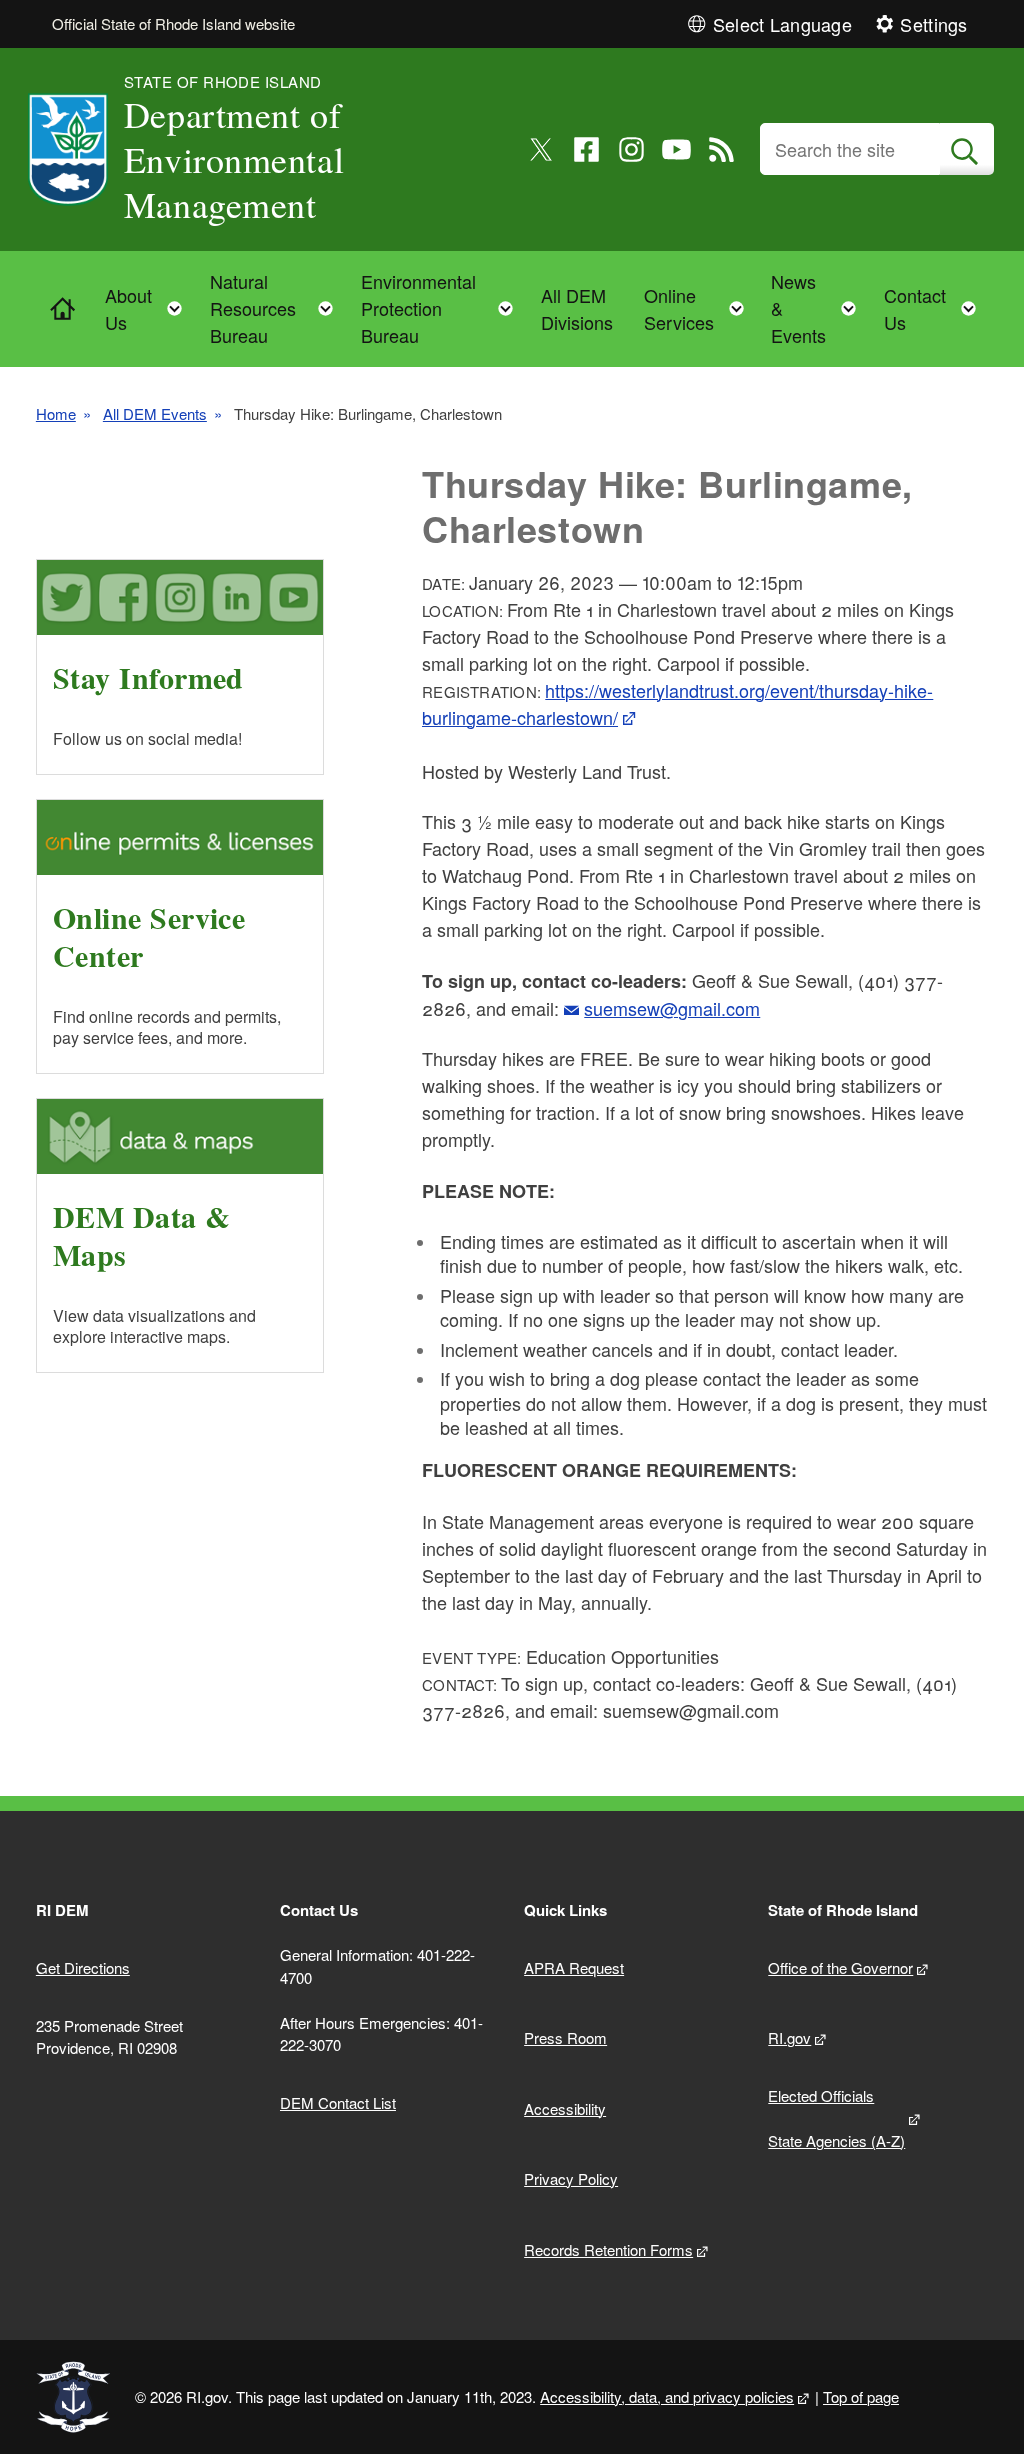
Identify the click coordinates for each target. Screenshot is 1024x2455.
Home (56, 414)
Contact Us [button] (936, 308)
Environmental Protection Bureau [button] (443, 308)
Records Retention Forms (608, 2249)
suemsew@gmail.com (672, 1008)
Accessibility (565, 2108)
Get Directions (83, 1967)
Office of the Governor (840, 1967)
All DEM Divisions (577, 308)
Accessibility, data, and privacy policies (667, 2396)
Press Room (565, 2037)
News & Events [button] (819, 308)
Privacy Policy (571, 2178)
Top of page (861, 2396)
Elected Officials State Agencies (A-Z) (836, 2118)
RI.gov (789, 2037)
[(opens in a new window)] (541, 149)
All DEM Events (155, 414)
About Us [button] (149, 308)
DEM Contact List (338, 2102)
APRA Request (574, 1967)
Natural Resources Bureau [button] (277, 308)
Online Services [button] (700, 308)
